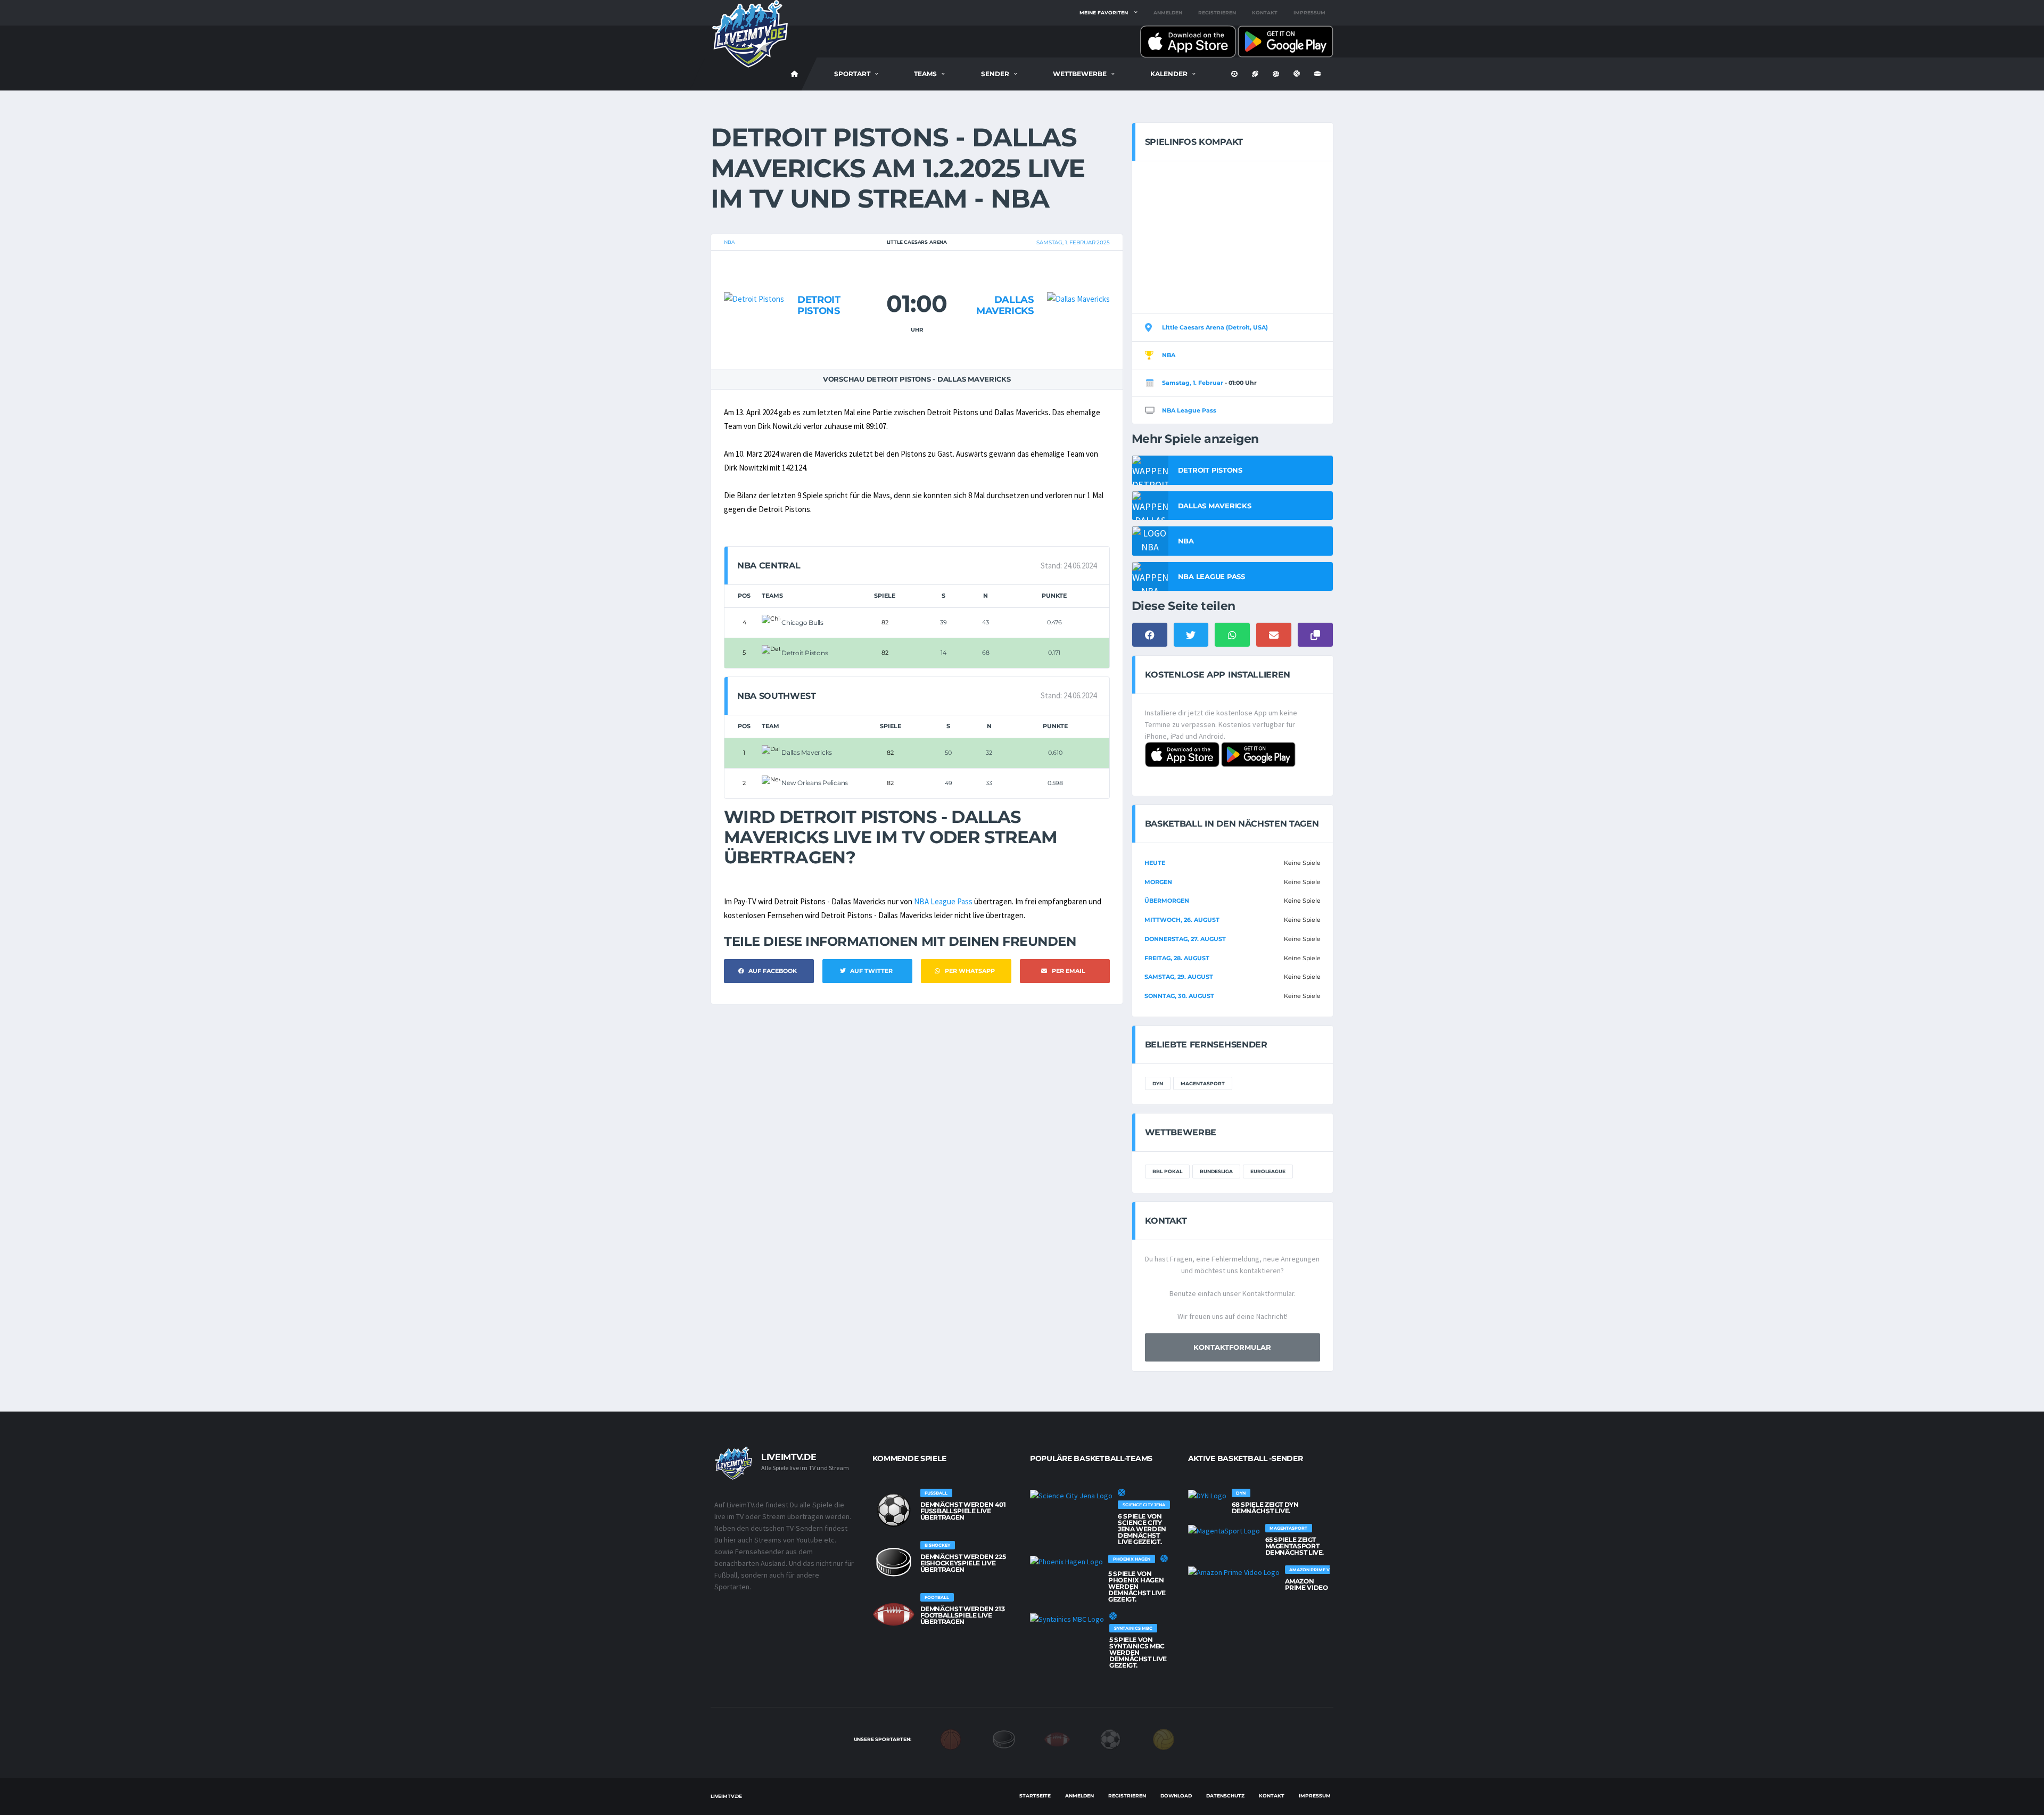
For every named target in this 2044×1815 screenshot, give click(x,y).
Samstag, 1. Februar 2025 (1073, 242)
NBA (729, 242)
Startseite (1035, 1796)
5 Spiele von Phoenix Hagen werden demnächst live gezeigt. (1137, 1586)
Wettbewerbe (1080, 74)
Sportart (852, 74)
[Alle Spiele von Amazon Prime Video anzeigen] (1234, 1572)
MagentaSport (1203, 1083)
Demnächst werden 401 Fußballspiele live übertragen (963, 1511)
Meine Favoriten (1104, 13)
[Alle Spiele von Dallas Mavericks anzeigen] (1078, 279)
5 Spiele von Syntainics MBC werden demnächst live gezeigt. (1138, 1652)
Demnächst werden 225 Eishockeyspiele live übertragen (963, 1563)
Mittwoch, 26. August (1182, 920)
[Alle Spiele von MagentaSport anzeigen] (1224, 1530)
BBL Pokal (1167, 1171)
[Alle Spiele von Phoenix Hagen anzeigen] (1066, 1561)
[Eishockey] (1004, 1739)
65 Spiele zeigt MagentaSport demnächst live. (1295, 1546)
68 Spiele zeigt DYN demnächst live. (1265, 1508)
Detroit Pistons (819, 306)
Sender (995, 74)
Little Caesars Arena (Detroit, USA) (1215, 327)
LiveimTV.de (726, 1796)
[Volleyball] (1164, 1739)
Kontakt (1265, 13)
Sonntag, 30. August (1179, 996)
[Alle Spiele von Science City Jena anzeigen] (1071, 1495)
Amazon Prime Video (1307, 1584)
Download (1176, 1796)
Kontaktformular (1232, 1347)
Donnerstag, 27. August (1185, 939)
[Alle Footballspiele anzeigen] (894, 1614)
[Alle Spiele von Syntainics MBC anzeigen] (1067, 1619)
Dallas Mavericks (1005, 306)
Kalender (1169, 74)
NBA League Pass (943, 901)
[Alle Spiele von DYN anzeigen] (1207, 1495)
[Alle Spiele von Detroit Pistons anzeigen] (754, 279)
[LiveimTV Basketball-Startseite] (795, 74)
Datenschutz (1225, 1796)
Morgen (1158, 882)
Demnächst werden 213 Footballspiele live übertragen (963, 1615)
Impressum (1309, 13)
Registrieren (1217, 13)
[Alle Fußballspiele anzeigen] (894, 1510)
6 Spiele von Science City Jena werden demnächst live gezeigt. (1142, 1529)
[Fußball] (1110, 1739)
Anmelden (1168, 13)
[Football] (1057, 1739)
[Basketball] (951, 1739)
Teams (925, 74)
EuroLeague (1268, 1171)
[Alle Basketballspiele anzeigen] (1122, 1492)
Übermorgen (1167, 901)
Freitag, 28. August (1177, 958)
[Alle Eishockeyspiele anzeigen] (894, 1562)
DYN (1158, 1083)
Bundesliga (1216, 1171)
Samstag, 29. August (1179, 977)
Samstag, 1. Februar (1193, 383)
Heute (1155, 863)
